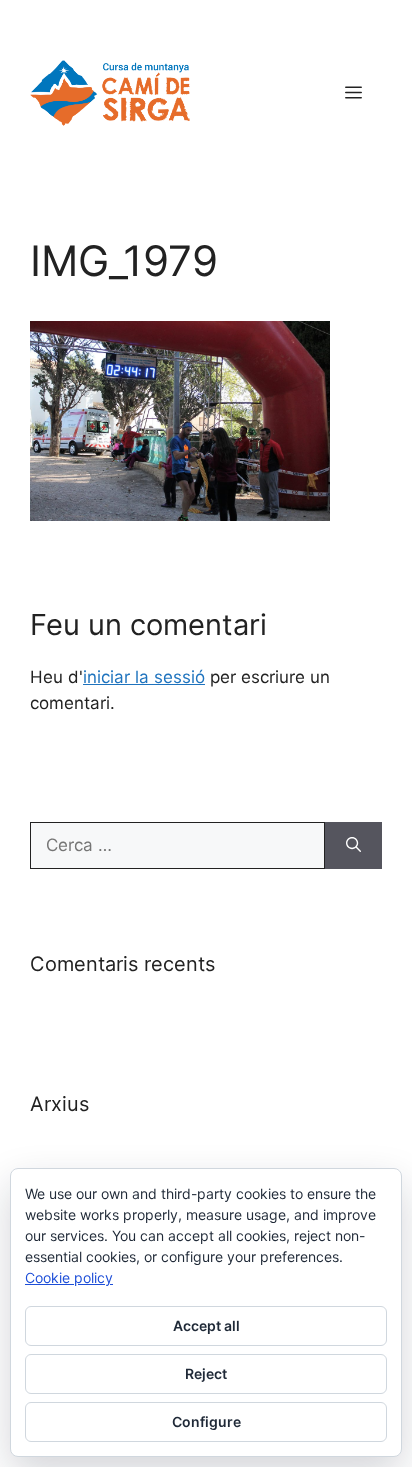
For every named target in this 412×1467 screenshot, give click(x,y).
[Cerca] (353, 846)
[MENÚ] (353, 93)
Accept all (206, 1325)
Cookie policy (69, 1277)
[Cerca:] (177, 846)
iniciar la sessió (144, 677)
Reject (206, 1373)
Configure (206, 1421)
